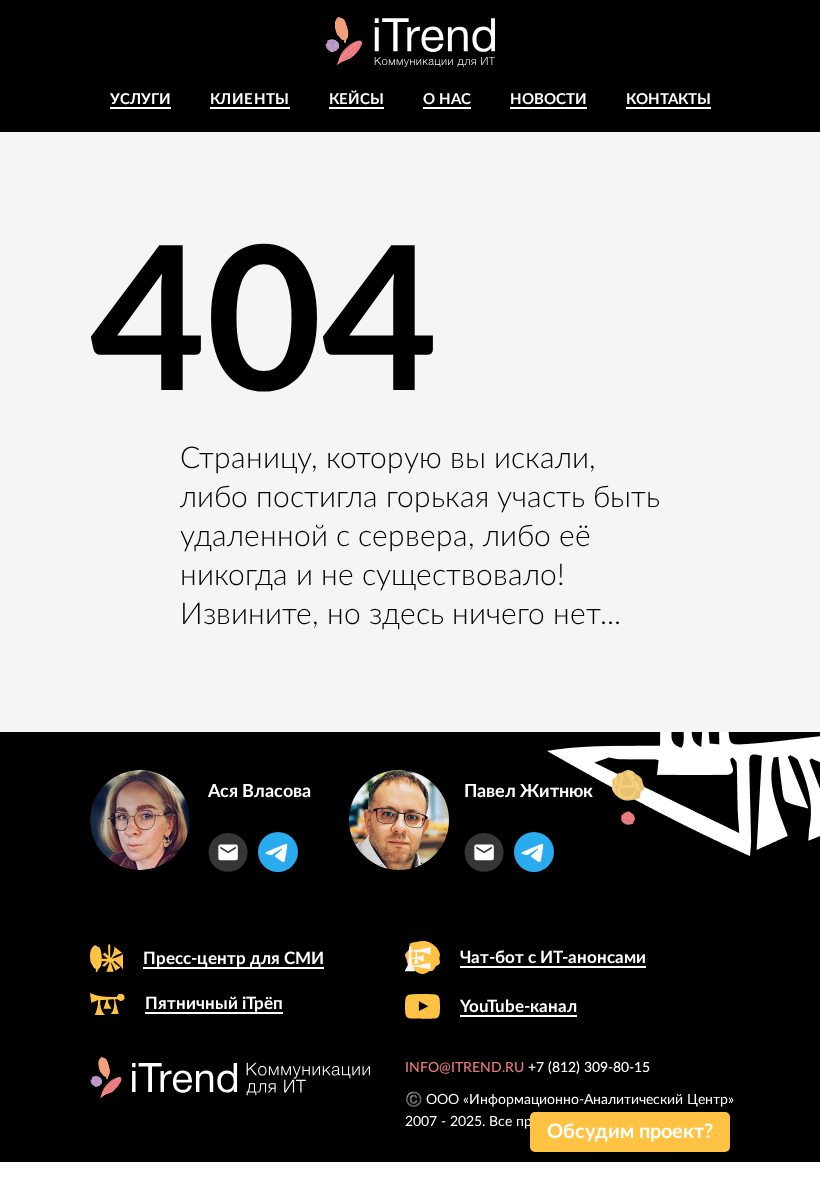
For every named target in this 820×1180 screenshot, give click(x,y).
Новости (548, 99)
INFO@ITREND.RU (464, 1068)
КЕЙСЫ (356, 99)
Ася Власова (259, 792)
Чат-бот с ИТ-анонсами (553, 957)
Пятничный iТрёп (214, 1003)
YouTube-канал (518, 1006)
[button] (630, 1132)
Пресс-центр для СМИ (233, 958)
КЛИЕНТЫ (250, 99)
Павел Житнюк (528, 792)
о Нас (447, 99)
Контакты (668, 99)
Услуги (140, 99)
